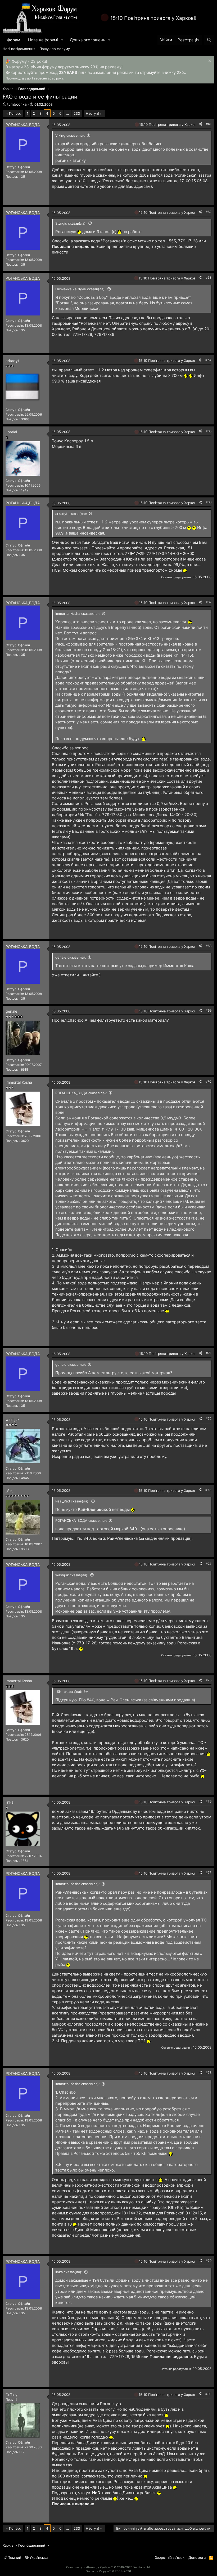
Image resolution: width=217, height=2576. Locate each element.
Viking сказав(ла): (70, 135)
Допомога (197, 2557)
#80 (208, 2394)
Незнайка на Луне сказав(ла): (80, 289)
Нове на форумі (43, 40)
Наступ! (92, 113)
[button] (62, 40)
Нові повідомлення (19, 49)
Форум (13, 40)
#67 (209, 602)
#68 (209, 946)
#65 (209, 431)
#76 (209, 1801)
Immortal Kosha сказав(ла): (78, 613)
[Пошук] (209, 40)
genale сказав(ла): (71, 957)
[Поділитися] (201, 124)
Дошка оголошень (87, 40)
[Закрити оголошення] (209, 61)
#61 (209, 124)
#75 (209, 1680)
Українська (38, 2557)
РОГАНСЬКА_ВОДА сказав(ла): (81, 1093)
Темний (14, 2557)
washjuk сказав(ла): (72, 1575)
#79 (209, 2261)
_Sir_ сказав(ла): (69, 1692)
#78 (209, 2073)
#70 (208, 1081)
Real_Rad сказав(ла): (72, 1501)
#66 (209, 502)
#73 (208, 1490)
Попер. (15, 113)
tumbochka (17, 104)
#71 (209, 1353)
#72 (209, 1419)
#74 (209, 1564)
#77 (209, 1873)
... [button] (67, 113)
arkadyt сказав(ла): (71, 514)
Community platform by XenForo (108, 2567)
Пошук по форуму (55, 49)
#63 (208, 277)
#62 (209, 212)
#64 (208, 360)
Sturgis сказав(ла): (71, 223)
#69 (209, 1010)
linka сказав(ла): (69, 2272)
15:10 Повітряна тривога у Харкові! (153, 18)
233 (77, 113)
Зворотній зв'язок (170, 2557)
